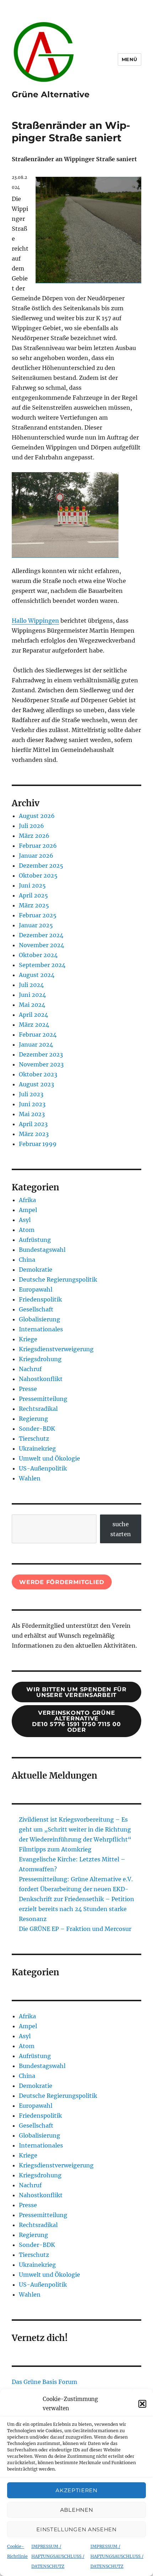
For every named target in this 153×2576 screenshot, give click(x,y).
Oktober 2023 (38, 1074)
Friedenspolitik (40, 1299)
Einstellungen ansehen (76, 2529)
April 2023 (33, 1124)
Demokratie (36, 1270)
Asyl (25, 1220)
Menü (130, 59)
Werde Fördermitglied (62, 1582)
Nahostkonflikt (41, 1379)
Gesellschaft (36, 1309)
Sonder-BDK (37, 1429)
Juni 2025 (32, 885)
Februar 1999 (38, 1144)
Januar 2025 (36, 925)
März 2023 (34, 1134)
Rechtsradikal (38, 1409)
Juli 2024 (31, 985)
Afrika (27, 1200)
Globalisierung (39, 1319)
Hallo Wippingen (35, 621)
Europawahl (36, 1289)
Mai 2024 (32, 1005)
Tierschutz (34, 1439)
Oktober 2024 (38, 955)
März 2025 (34, 905)
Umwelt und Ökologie (49, 1458)
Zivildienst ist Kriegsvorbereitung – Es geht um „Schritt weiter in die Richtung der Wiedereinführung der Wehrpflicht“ (75, 1829)
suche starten (121, 1529)
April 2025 (33, 895)
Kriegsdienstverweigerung (56, 1349)
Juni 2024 (32, 995)
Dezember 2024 (41, 935)
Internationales (41, 1329)
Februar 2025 (38, 915)
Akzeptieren (76, 2490)
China (27, 1260)
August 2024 (37, 975)
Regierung (33, 1419)
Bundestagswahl (42, 1250)
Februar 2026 (38, 846)
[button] (142, 2404)
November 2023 (41, 1064)
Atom (27, 1230)
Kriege (28, 1339)
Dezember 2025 (41, 866)
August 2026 (37, 816)
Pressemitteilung (43, 1399)
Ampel (28, 1210)
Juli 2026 (31, 826)
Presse (28, 1389)
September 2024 (42, 965)
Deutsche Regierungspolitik (58, 1279)
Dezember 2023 (41, 1054)
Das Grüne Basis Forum (44, 2382)
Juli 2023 (31, 1094)
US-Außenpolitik (43, 1468)
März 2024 (34, 1025)
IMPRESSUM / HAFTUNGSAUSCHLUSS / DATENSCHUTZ (58, 2556)
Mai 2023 (32, 1114)
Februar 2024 (38, 1035)
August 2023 (36, 1084)
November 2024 (41, 945)
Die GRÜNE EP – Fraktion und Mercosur (75, 1929)
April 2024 (33, 1015)
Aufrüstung (35, 1240)
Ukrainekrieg (37, 1448)
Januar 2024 (36, 1044)
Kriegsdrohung (40, 1359)
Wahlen (30, 1478)
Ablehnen (77, 2510)
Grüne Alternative (51, 94)
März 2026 (34, 836)
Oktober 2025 (38, 875)
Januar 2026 (36, 856)
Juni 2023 (32, 1104)
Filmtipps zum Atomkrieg (55, 1849)
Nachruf (30, 1369)
